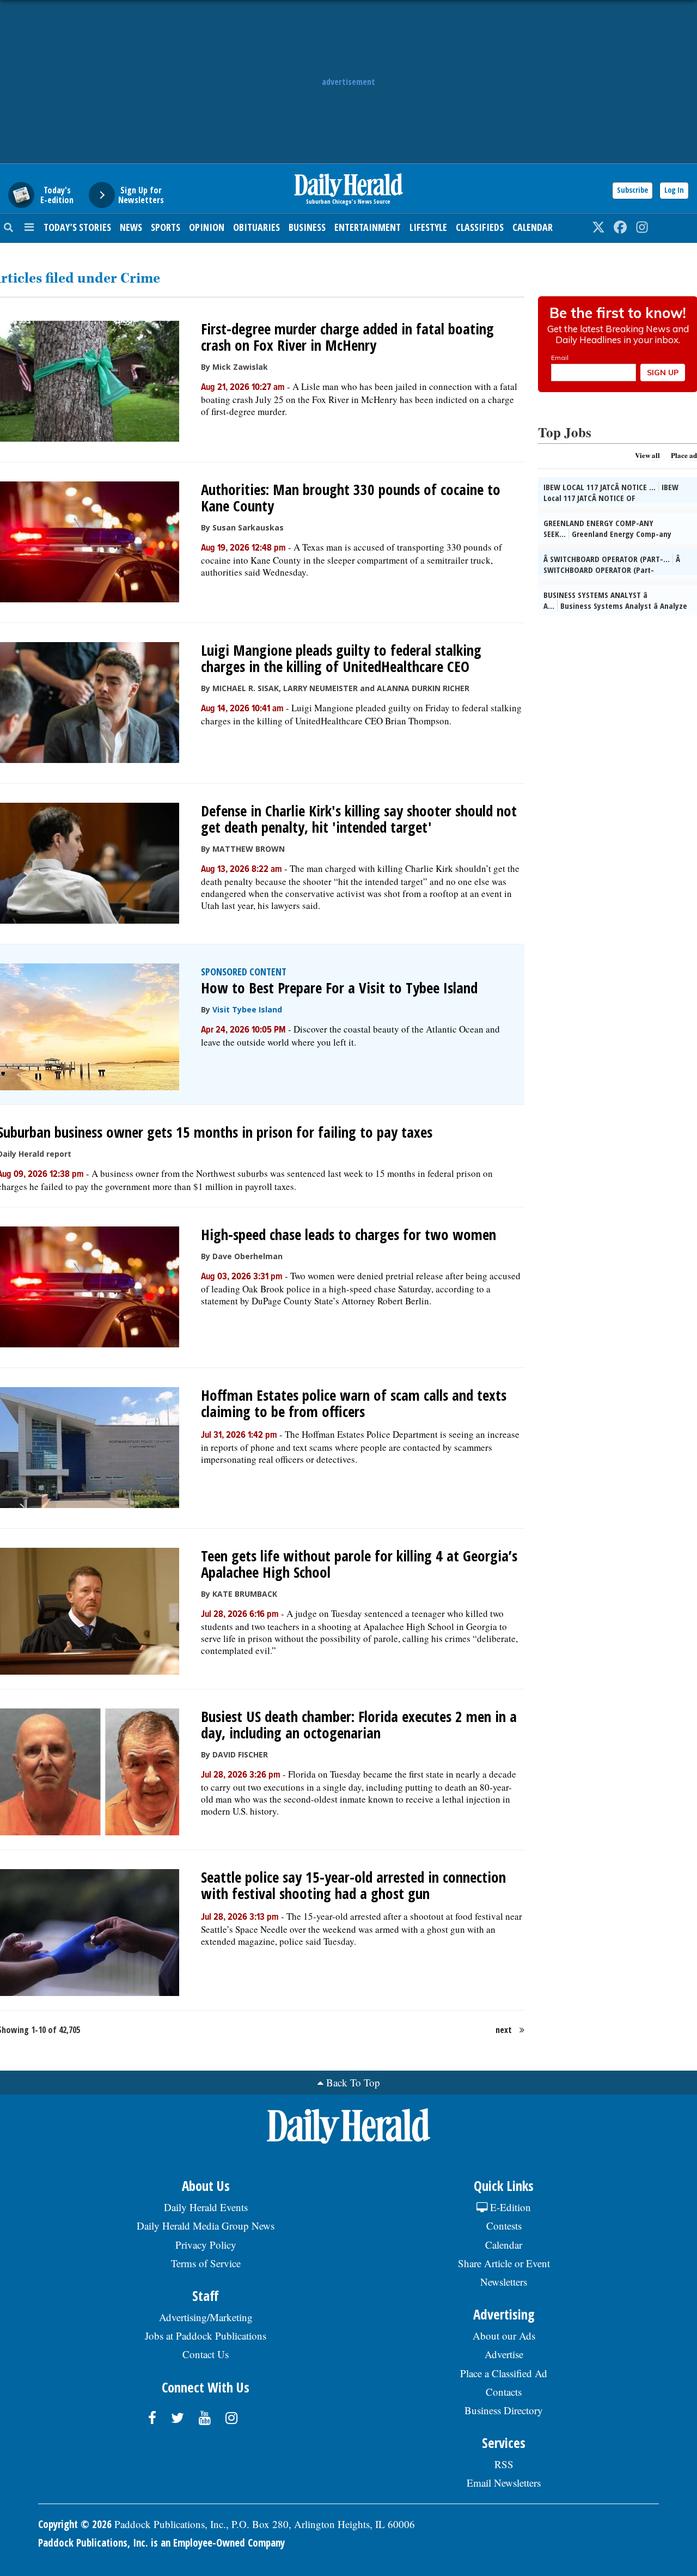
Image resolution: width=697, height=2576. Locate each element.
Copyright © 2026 (75, 2524)
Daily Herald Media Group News (206, 2226)
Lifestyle (428, 227)
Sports (166, 227)
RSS (504, 2464)
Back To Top (353, 2082)
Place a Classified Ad (504, 2373)
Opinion (207, 227)
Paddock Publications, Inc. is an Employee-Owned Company (161, 2543)
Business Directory (504, 2410)
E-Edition (509, 2207)
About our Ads (504, 2336)
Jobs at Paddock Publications (206, 2336)
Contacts (504, 2392)
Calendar (533, 227)
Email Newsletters (504, 2483)
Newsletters (504, 2282)
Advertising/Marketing (206, 2317)
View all (647, 455)
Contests (504, 2226)
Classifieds (480, 227)
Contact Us (206, 2354)
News (131, 227)
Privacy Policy (206, 2245)
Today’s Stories (77, 227)
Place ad (684, 455)
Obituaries (256, 227)
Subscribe (632, 190)
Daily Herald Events (206, 2207)
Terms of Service (206, 2263)
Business (307, 227)
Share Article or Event (504, 2263)
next (504, 2030)
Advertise (504, 2354)
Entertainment (368, 227)
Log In (674, 190)
